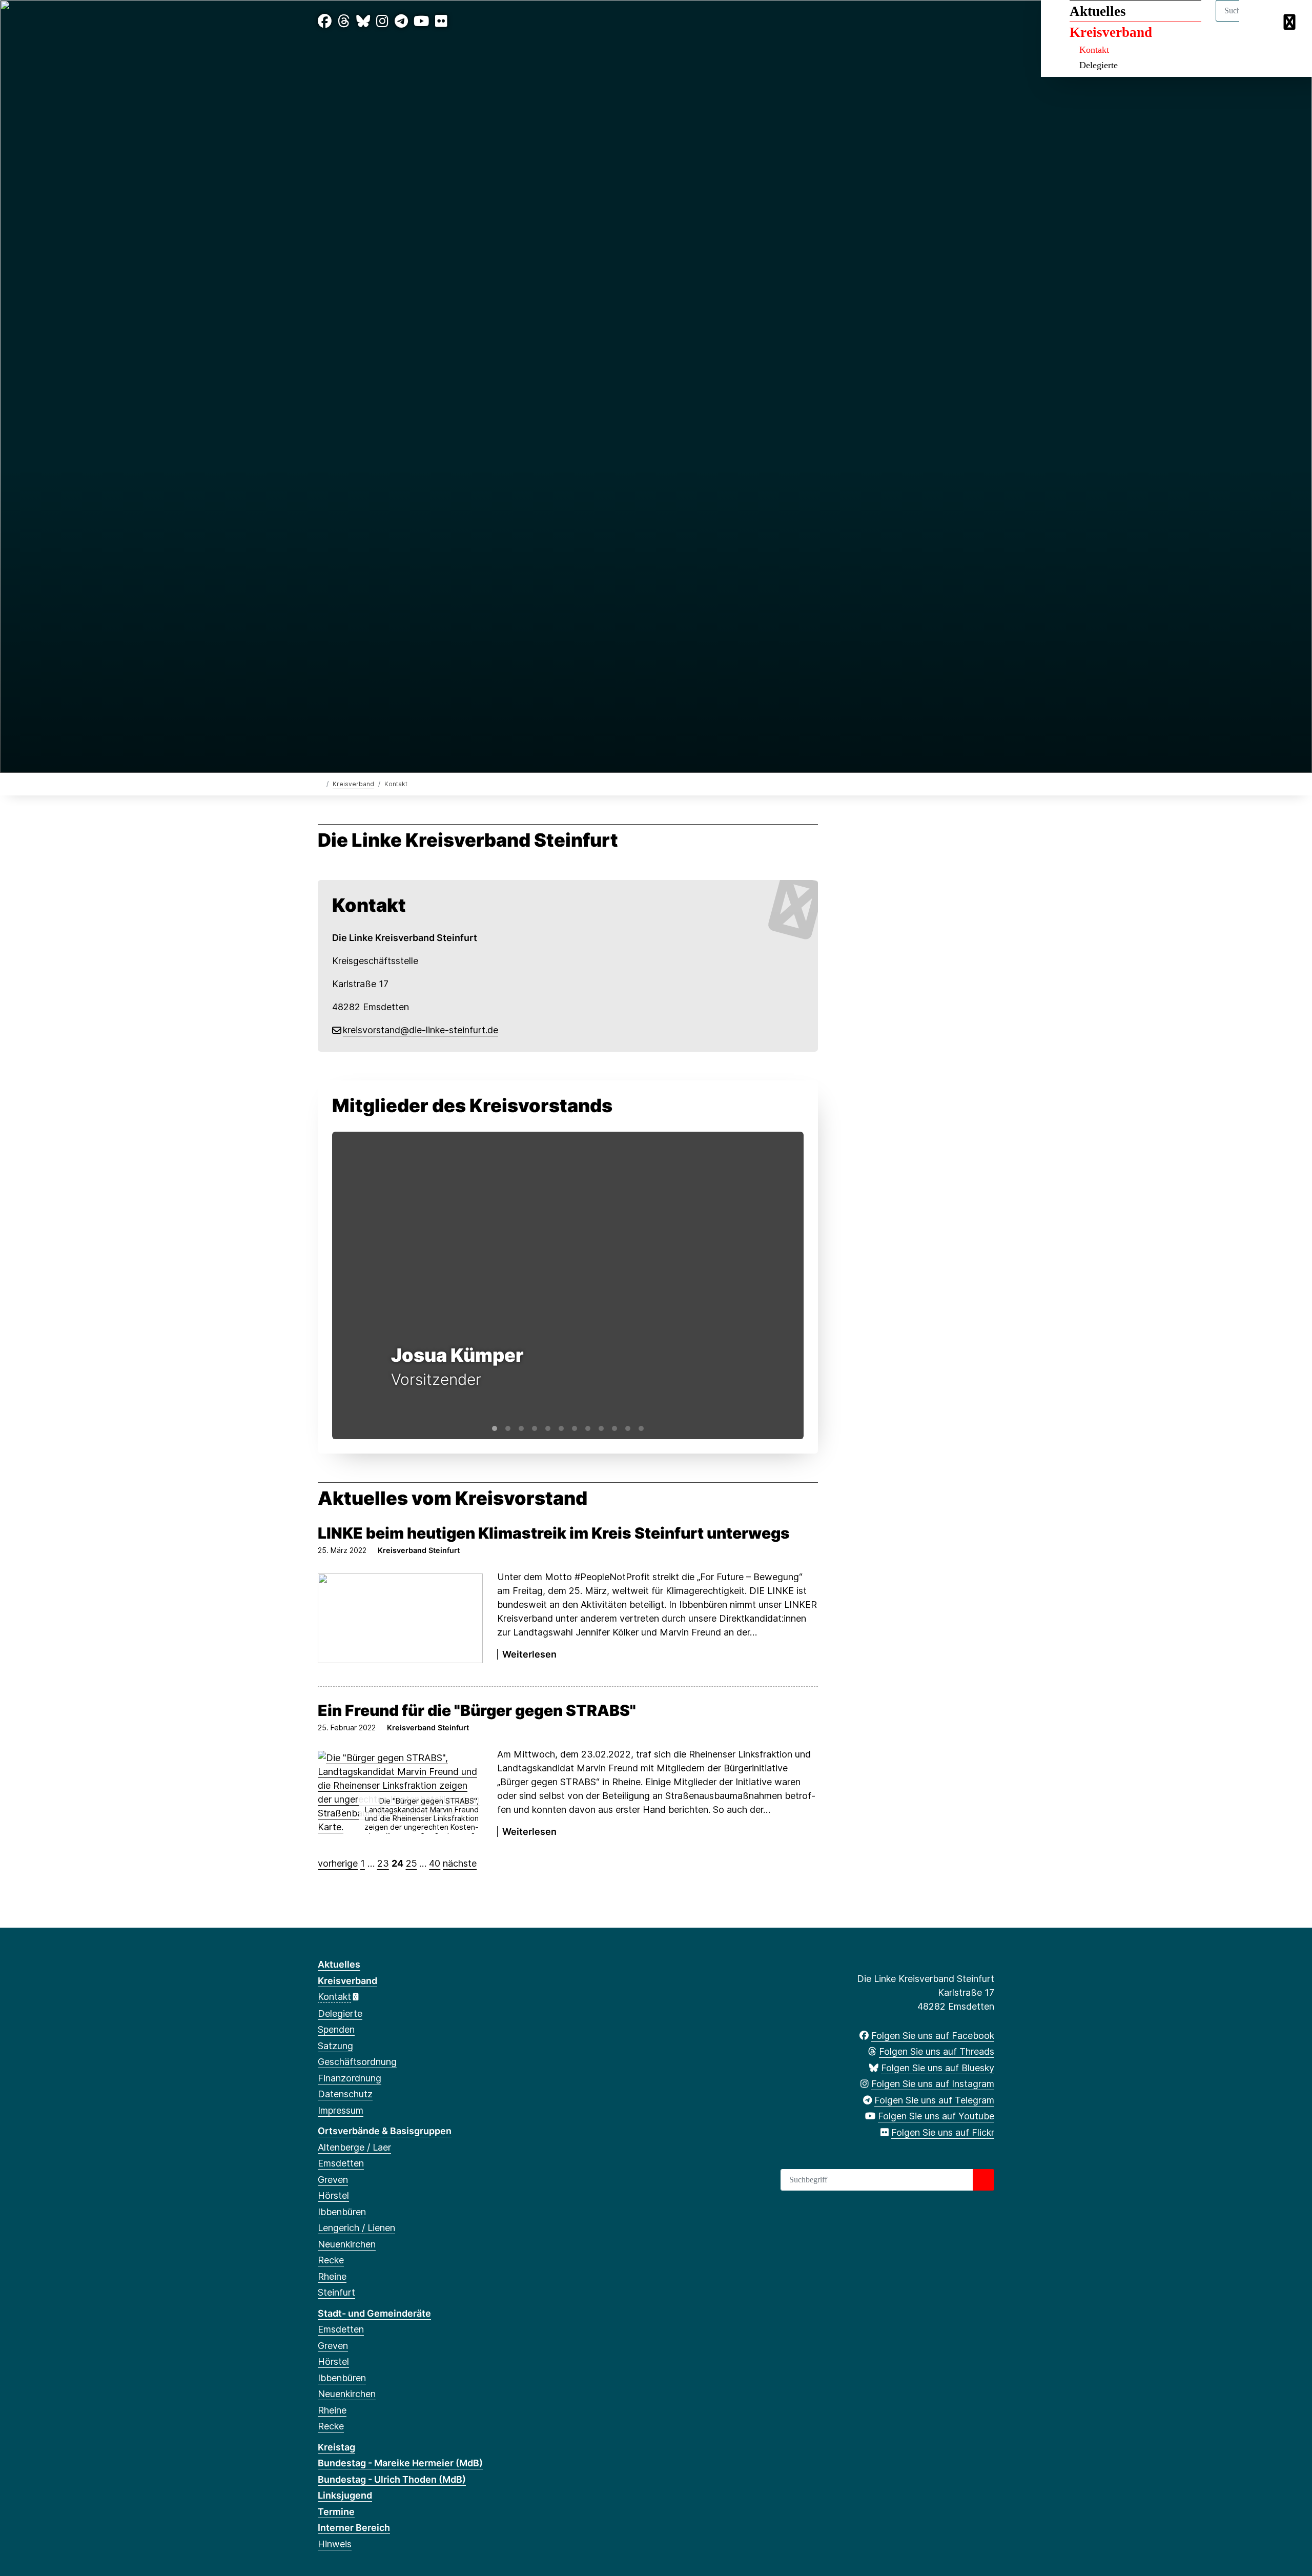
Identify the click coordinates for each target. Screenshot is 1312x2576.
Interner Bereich (354, 2528)
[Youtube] (421, 21)
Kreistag (336, 2447)
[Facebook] (325, 21)
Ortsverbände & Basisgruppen (385, 2131)
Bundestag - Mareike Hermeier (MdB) (400, 2463)
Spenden (336, 2029)
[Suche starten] (983, 2180)
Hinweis (335, 2544)
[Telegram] (401, 21)
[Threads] (344, 21)
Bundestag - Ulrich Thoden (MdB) (392, 2479)
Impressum (341, 2110)
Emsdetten (341, 2163)
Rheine (332, 2276)
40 (435, 1863)
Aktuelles (1098, 11)
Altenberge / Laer (354, 2147)
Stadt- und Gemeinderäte (374, 2313)
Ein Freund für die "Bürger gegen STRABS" (477, 1710)
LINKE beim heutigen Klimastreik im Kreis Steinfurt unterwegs (554, 1533)
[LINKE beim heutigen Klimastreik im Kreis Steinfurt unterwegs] (400, 1618)
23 (383, 1863)
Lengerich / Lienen (356, 2228)
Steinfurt (336, 2292)
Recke (331, 2260)
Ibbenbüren (342, 2212)
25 (412, 1863)
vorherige (338, 1863)
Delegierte (1099, 65)
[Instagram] (382, 21)
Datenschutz (345, 2094)
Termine (336, 2512)
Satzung (335, 2046)
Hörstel (333, 2195)
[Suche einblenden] (1260, 21)
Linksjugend (345, 2495)
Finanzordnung (350, 2078)
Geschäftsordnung (357, 2062)
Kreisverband (1111, 32)
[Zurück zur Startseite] (320, 783)
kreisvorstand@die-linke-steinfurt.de (421, 1030)
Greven (333, 2180)
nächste (460, 1863)
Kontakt (1094, 50)
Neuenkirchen (347, 2244)
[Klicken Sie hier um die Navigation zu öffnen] (1291, 21)
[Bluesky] (363, 21)
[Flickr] (441, 21)
